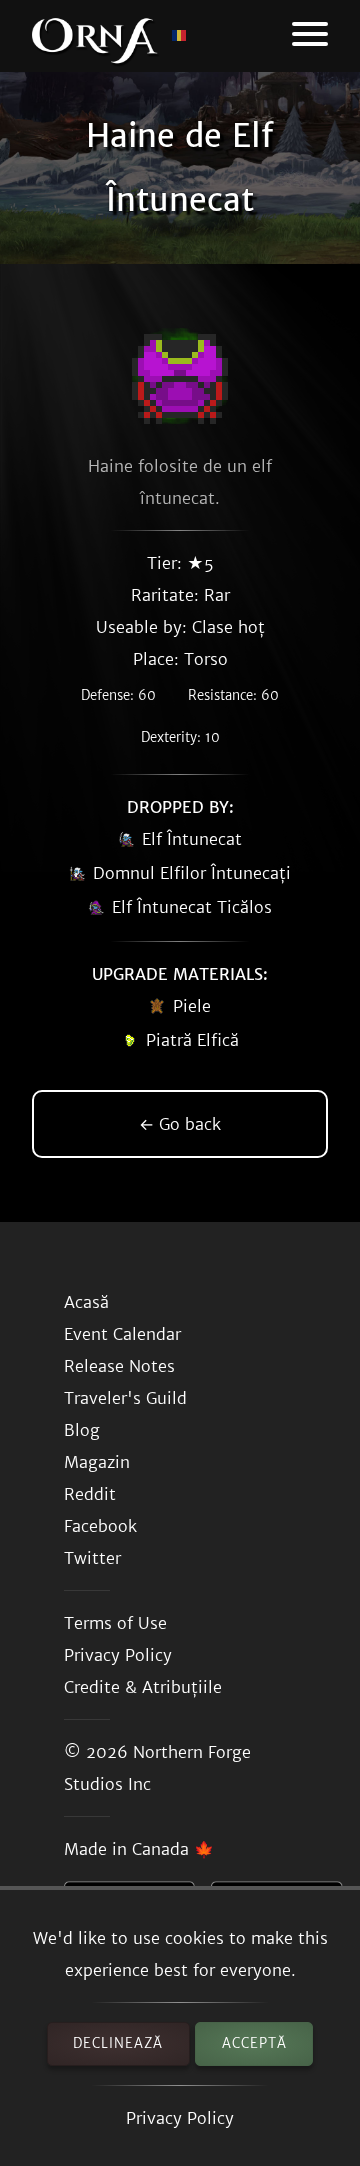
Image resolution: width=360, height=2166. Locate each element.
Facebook (100, 1526)
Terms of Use (115, 1623)
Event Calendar (122, 1334)
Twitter (92, 1558)
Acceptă (254, 2043)
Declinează (118, 2043)
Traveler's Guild (125, 1398)
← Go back (180, 1124)
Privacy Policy (180, 2118)
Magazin (97, 1462)
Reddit (90, 1494)
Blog (82, 1430)
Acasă (86, 1302)
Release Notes (119, 1366)
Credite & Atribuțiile (143, 1687)
